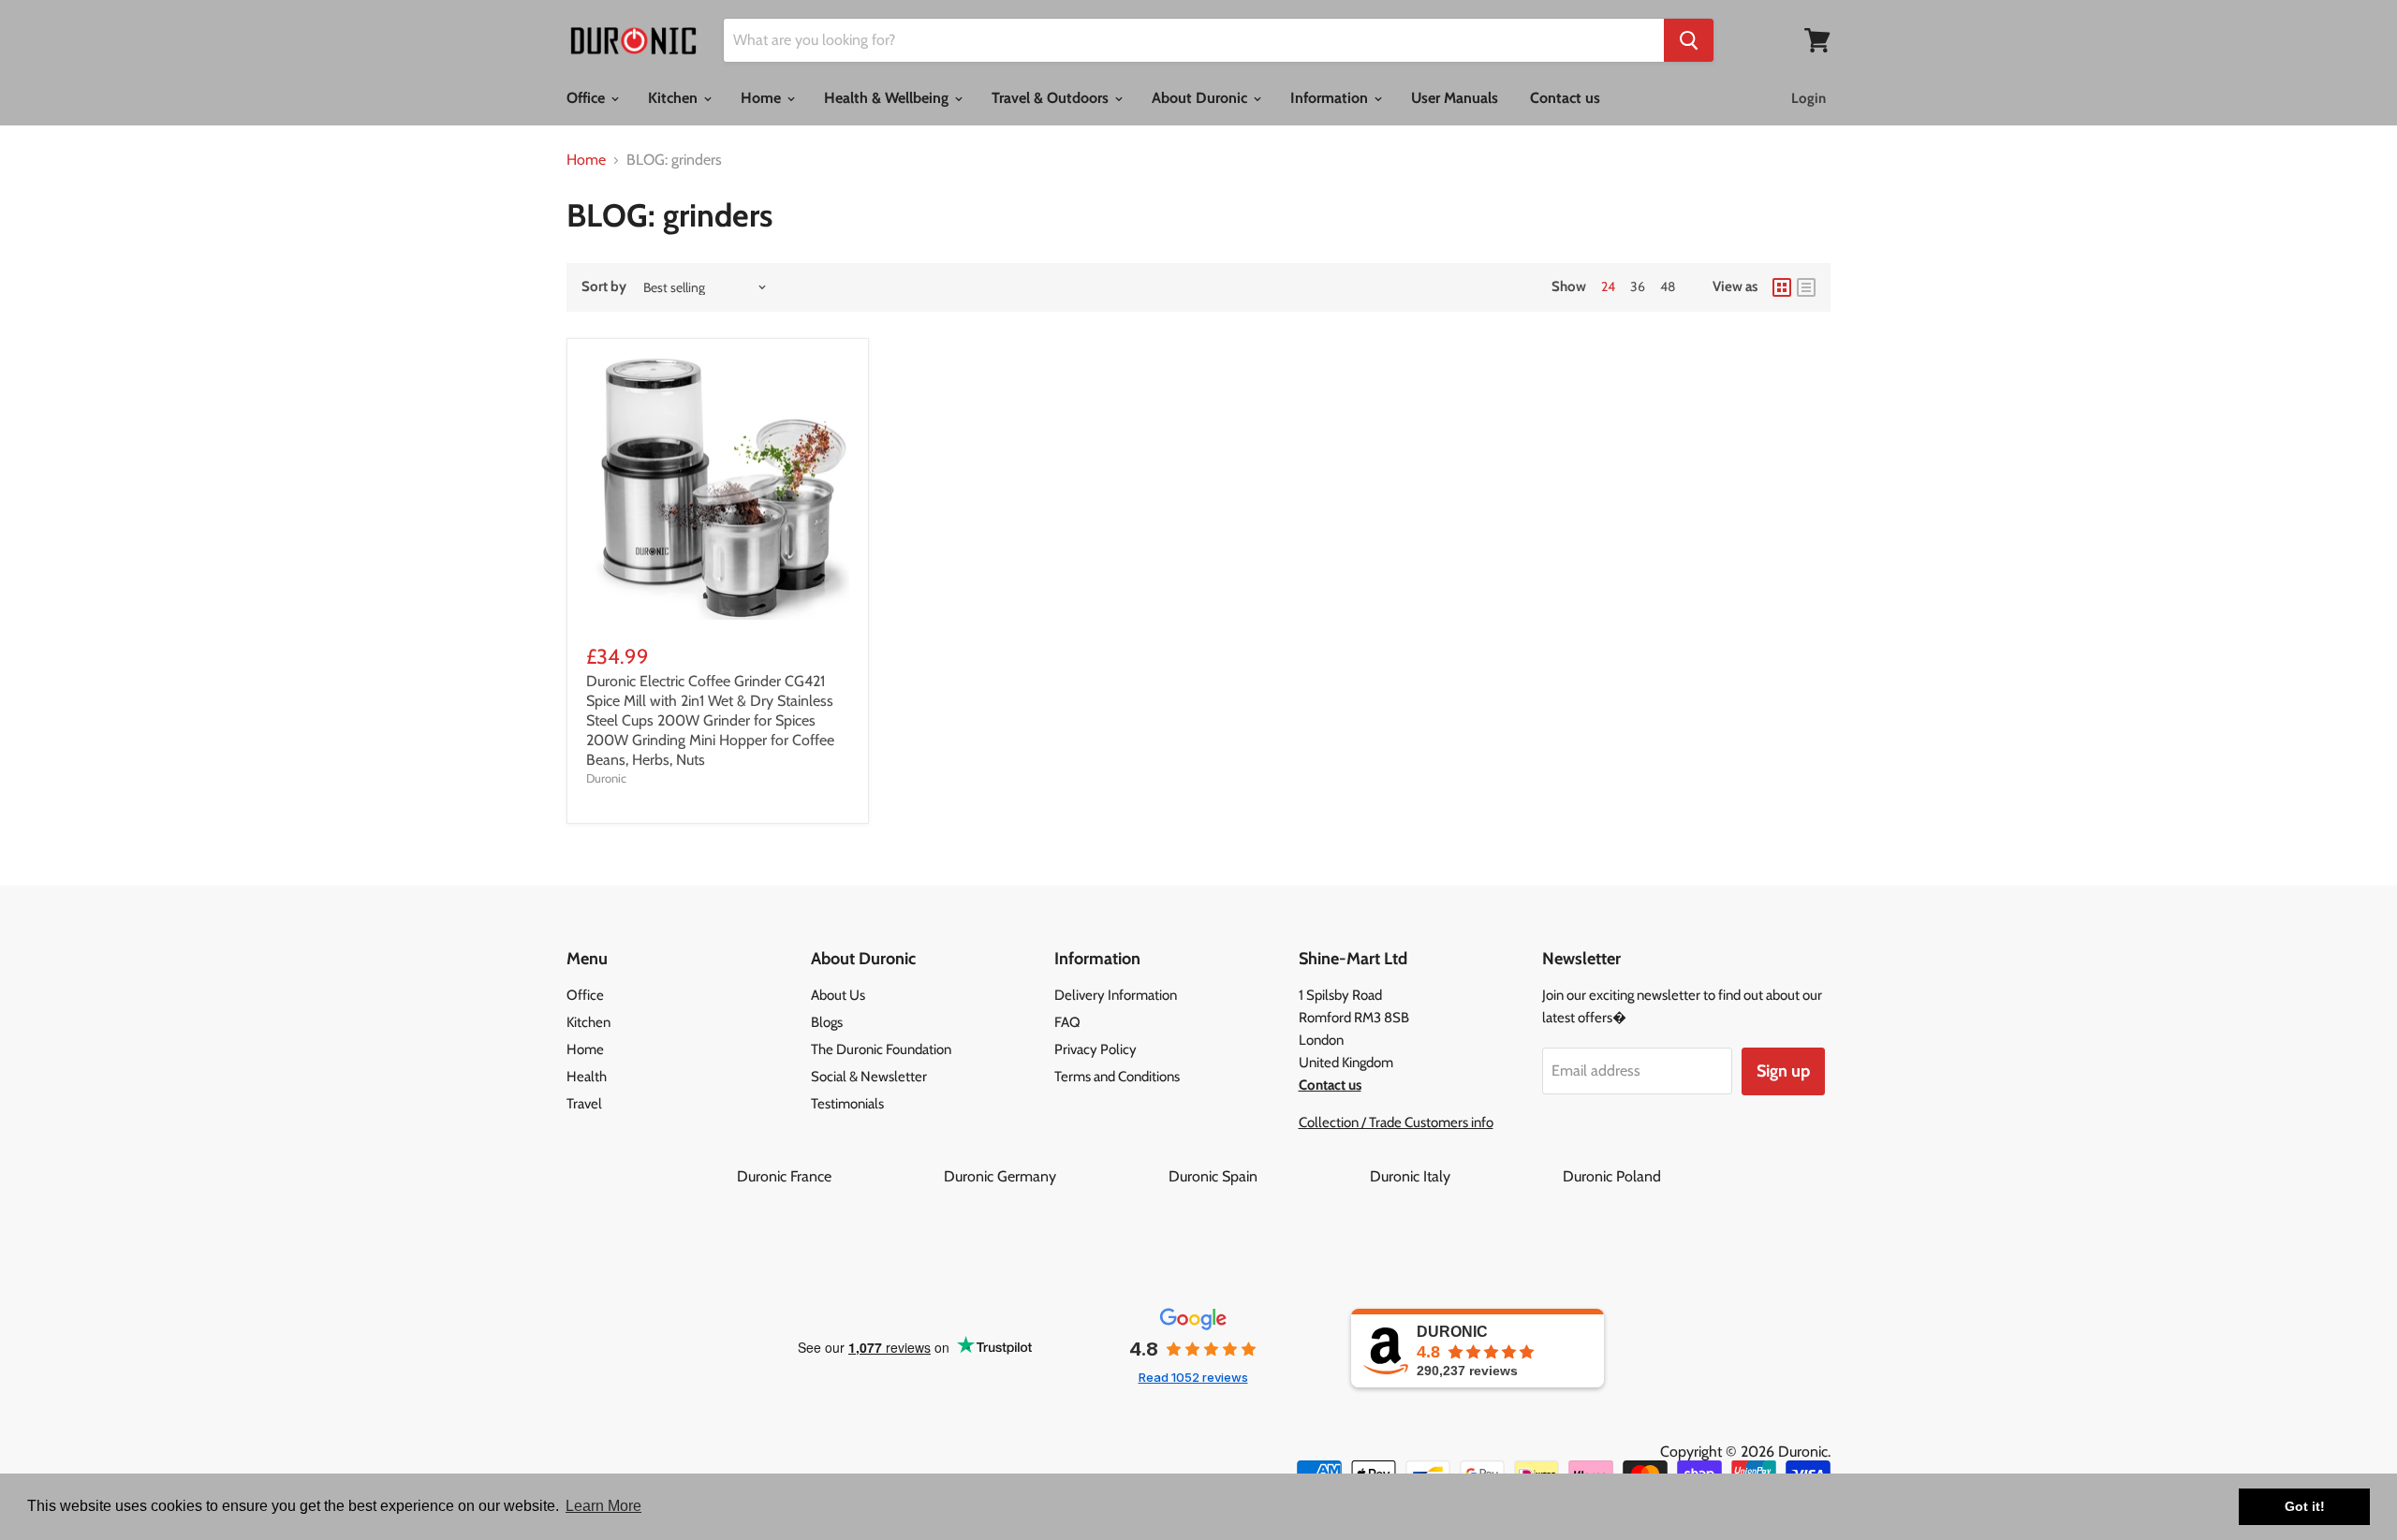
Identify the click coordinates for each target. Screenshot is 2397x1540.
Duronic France (838, 1176)
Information (1331, 98)
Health (587, 1077)
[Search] (1689, 40)
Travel (584, 1104)
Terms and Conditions (1117, 1077)
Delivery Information (1116, 995)
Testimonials (847, 1104)
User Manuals (1455, 98)
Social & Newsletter (869, 1077)
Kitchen (675, 98)
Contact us (1565, 98)
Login (1809, 98)
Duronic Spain (1267, 1176)
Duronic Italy (1464, 1176)
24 (1608, 286)
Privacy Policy (1096, 1049)
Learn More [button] (603, 1506)
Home (763, 98)
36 (1638, 286)
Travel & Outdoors (1052, 98)
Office (588, 98)
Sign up (1783, 1071)
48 (1668, 286)
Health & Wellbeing (888, 98)
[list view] (1806, 287)
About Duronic (1201, 98)
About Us (838, 995)
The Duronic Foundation (881, 1049)
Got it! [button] (2305, 1506)
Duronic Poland (1612, 1176)
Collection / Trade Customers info (1396, 1122)
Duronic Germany (1054, 1176)
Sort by (604, 287)
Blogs (827, 1022)
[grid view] (1782, 287)
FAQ (1067, 1022)
